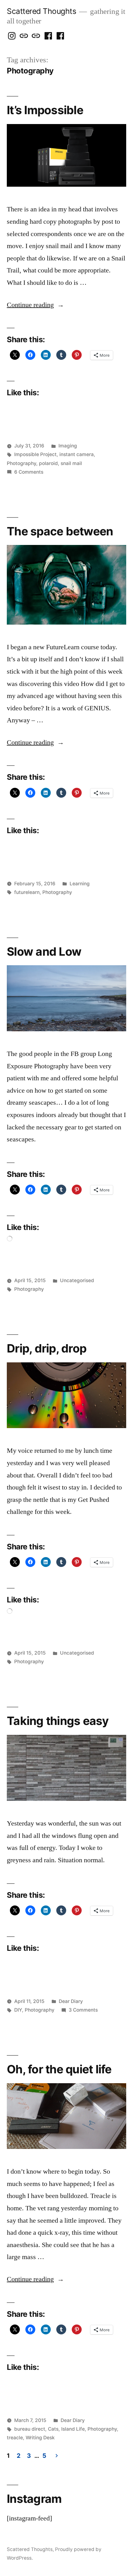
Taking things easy (58, 1721)
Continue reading (35, 305)
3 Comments (83, 2010)
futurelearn (27, 892)
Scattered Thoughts (41, 11)
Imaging (68, 446)
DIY (18, 2010)
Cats (53, 2429)
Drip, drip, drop (47, 1348)
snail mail (71, 463)
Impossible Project (35, 454)
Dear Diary (71, 2001)
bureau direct (30, 2429)
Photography (21, 463)
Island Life (73, 2429)
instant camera (77, 454)
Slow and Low (44, 951)
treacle (15, 2438)
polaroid (48, 463)
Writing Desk (40, 2438)
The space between (60, 531)
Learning (80, 884)
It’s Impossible (45, 110)
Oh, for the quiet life (59, 2069)
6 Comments (29, 472)
